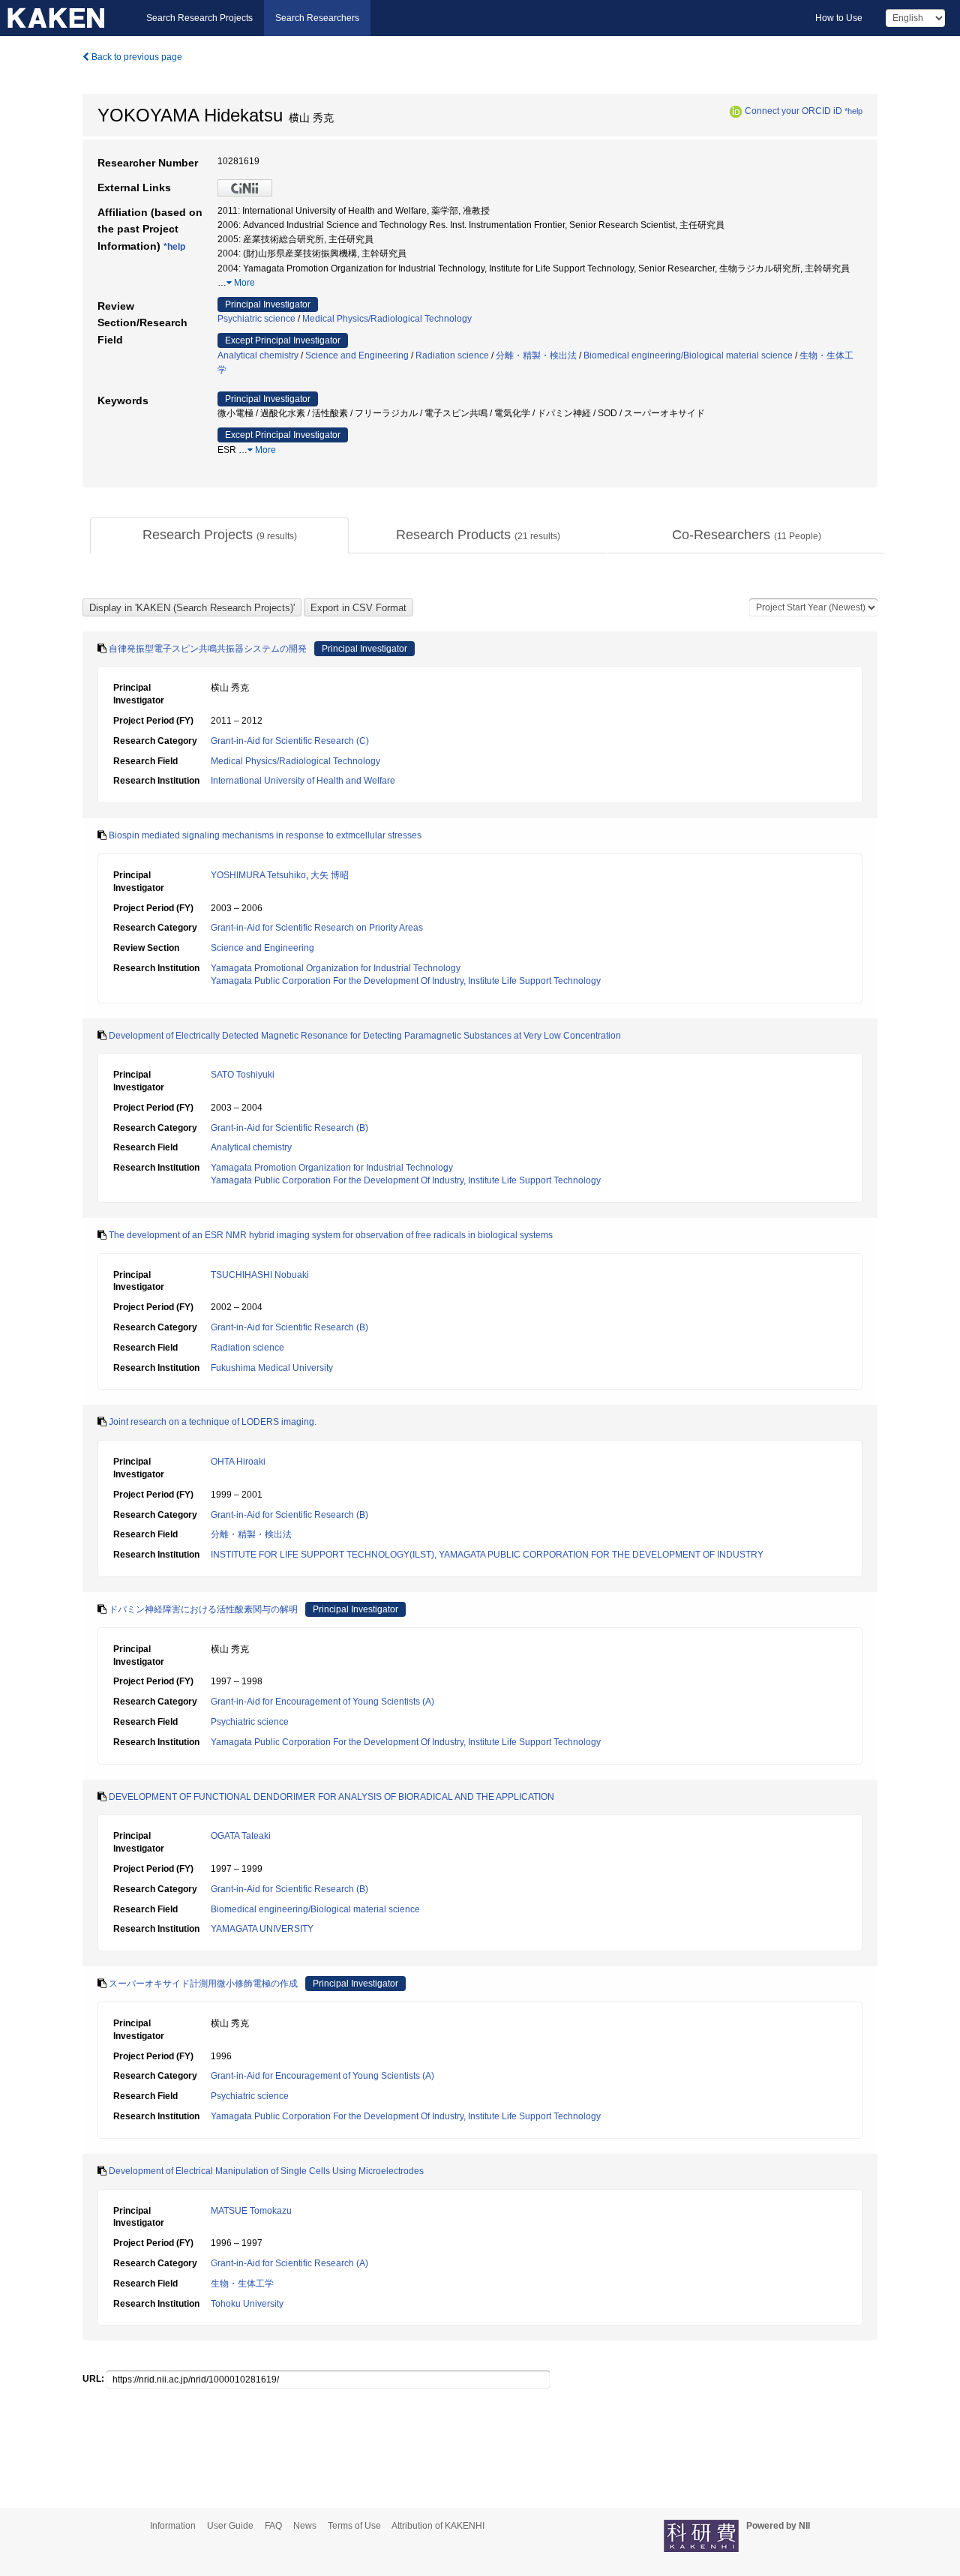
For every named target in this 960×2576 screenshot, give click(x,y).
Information (173, 2526)
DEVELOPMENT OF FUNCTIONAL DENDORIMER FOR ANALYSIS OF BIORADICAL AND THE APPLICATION (331, 1797)
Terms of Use (354, 2526)
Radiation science (452, 355)
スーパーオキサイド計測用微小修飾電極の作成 (203, 1984)
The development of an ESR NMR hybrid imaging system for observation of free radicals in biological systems (331, 1235)
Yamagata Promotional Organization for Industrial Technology (336, 968)
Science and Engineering (357, 355)
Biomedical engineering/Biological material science (688, 355)
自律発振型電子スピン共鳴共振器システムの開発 (208, 649)
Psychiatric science (256, 319)
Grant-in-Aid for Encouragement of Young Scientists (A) (322, 1702)
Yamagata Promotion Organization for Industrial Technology (332, 1168)
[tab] (219, 535)
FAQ (273, 2526)
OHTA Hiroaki (238, 1462)
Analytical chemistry (258, 355)
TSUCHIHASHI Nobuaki (260, 1275)
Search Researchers (317, 18)
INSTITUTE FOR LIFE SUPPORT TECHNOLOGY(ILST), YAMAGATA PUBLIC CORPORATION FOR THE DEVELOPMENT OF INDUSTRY (487, 1555)
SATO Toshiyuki (243, 1075)
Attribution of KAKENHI (438, 2526)
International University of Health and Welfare (303, 781)
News (305, 2526)
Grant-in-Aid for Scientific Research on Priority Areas (317, 928)
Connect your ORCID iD (793, 111)
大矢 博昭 (330, 875)
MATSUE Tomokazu (251, 2211)
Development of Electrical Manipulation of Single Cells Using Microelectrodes (266, 2171)
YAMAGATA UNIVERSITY (262, 1929)
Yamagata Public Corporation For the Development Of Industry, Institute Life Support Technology (406, 981)
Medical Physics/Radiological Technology (387, 319)
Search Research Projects (199, 18)
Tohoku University (247, 2304)
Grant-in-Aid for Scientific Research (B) (289, 1128)
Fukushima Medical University (272, 1368)
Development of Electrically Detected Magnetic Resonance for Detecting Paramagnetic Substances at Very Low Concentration (365, 1036)
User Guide (230, 2526)
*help (853, 111)
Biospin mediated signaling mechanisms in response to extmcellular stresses (265, 835)
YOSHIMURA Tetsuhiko (258, 875)
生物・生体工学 (242, 2284)
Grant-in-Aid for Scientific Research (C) (290, 741)
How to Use (839, 18)
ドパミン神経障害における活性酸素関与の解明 (203, 1609)
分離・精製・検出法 (536, 355)
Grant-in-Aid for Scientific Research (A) (289, 2263)
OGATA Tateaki (241, 1836)
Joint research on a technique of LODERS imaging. (213, 1422)
